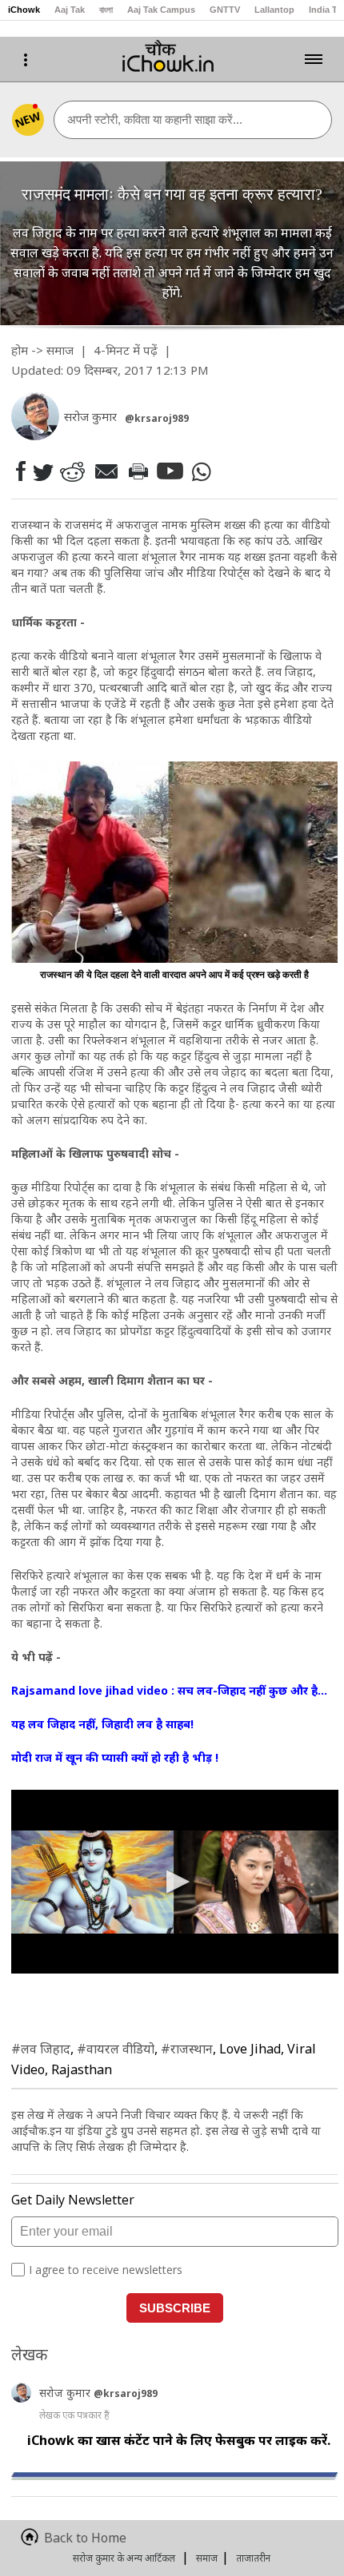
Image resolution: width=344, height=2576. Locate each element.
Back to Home (85, 2538)
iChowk (24, 10)
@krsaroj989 (157, 418)
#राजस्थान (187, 2049)
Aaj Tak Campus (161, 10)
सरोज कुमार (66, 2393)
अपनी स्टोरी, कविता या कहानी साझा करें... (155, 119)
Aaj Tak (70, 10)
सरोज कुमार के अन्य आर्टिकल (124, 2558)
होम (20, 350)
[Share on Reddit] (72, 471)
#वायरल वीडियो (116, 2049)
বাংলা (106, 10)
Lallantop (274, 10)
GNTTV (225, 10)
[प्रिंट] (138, 471)
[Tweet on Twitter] (42, 471)
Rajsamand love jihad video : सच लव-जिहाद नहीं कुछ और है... (169, 1690)
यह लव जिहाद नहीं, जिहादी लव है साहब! (102, 1724)
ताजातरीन (253, 2558)
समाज (60, 350)
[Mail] (106, 471)
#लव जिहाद (41, 2049)
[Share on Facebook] (20, 471)
